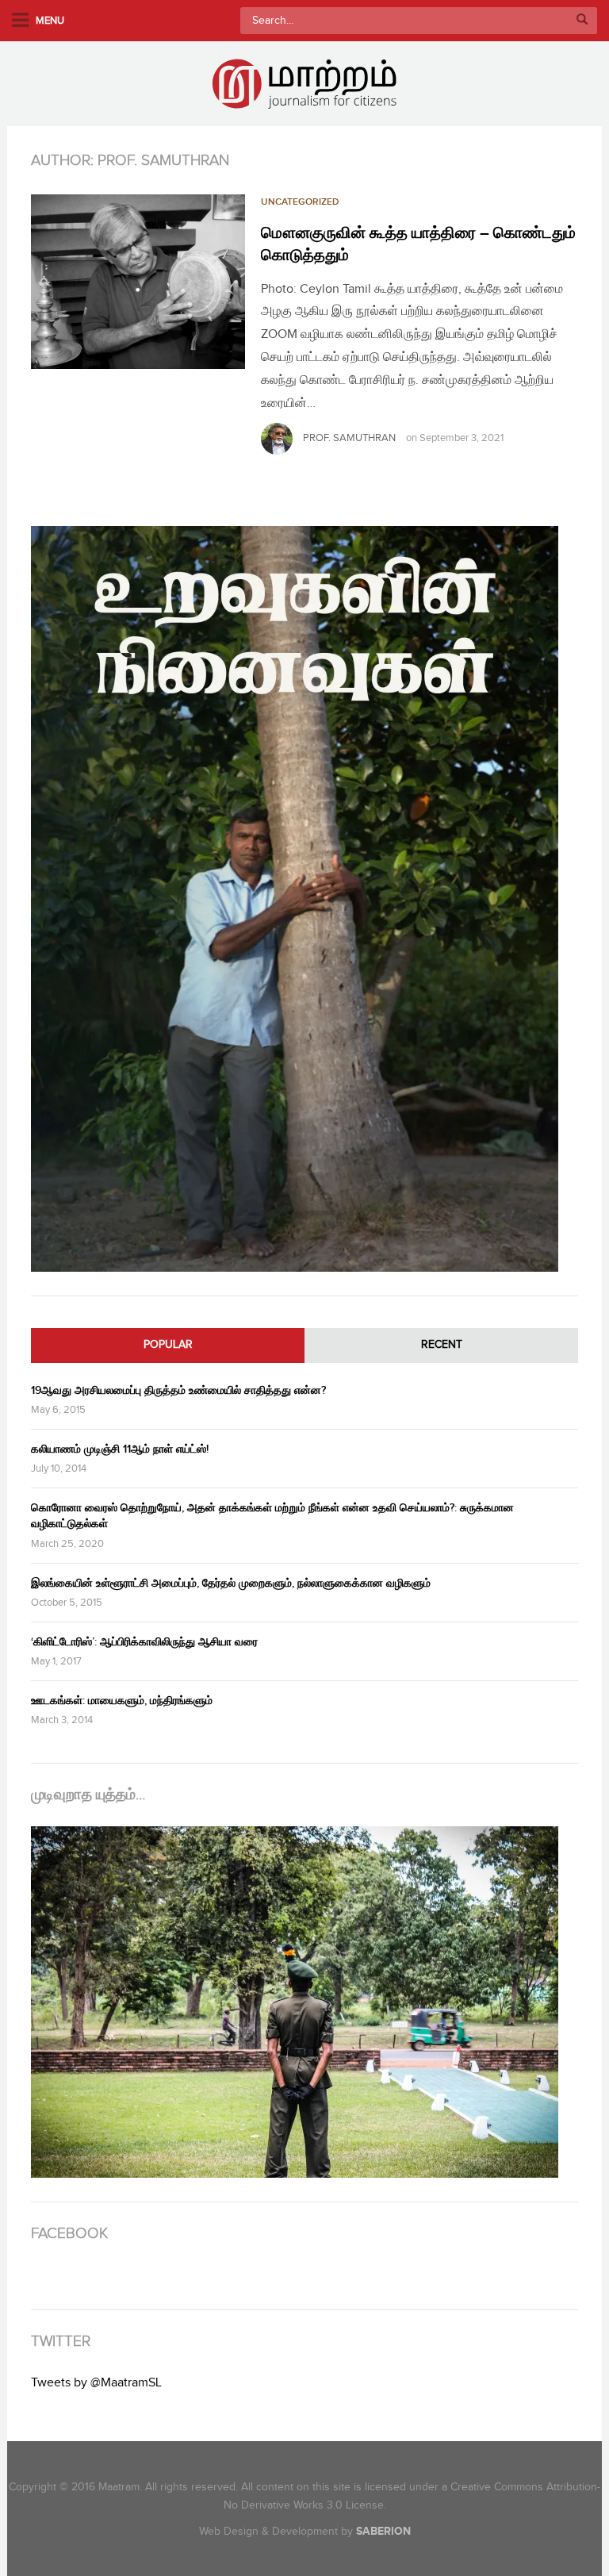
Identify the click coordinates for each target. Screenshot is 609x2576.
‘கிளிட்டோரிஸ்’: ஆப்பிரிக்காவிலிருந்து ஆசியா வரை (144, 1642)
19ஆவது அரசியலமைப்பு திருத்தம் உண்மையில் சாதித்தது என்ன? (178, 1390)
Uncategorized (300, 202)
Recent (442, 1345)
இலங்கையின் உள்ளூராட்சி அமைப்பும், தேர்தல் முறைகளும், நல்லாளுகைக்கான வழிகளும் (231, 1583)
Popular (168, 1345)
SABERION (383, 2531)
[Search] (582, 21)
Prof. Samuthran (349, 438)
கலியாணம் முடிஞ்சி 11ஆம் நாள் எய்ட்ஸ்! (120, 1449)
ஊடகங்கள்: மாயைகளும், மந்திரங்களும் (122, 1701)
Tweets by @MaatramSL (96, 2383)
